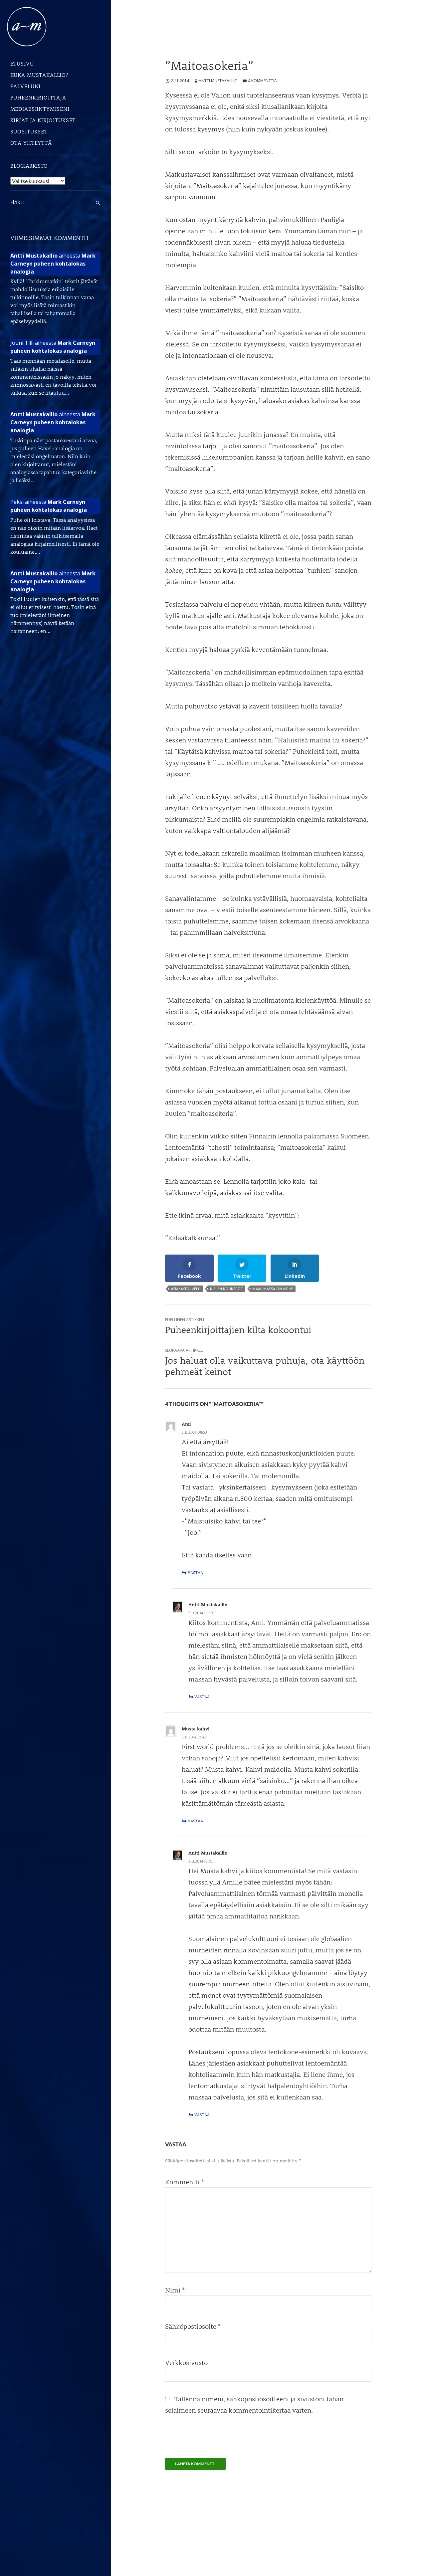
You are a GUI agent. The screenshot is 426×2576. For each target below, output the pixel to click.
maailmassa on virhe (273, 1289)
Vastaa (195, 1572)
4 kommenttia (262, 81)
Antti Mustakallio (218, 81)
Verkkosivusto (186, 2362)
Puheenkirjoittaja (38, 97)
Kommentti (185, 2182)
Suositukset (29, 131)
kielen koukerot (226, 1289)
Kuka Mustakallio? (39, 75)
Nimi (175, 2290)
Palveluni (26, 86)
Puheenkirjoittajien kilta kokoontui (238, 1326)
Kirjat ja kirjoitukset (43, 120)
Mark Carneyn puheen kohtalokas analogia (53, 264)
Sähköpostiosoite (193, 2326)
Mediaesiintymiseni (40, 109)
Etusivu (22, 63)
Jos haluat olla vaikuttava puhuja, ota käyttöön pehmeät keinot (265, 1362)
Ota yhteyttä (31, 143)
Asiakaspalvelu (186, 1289)
